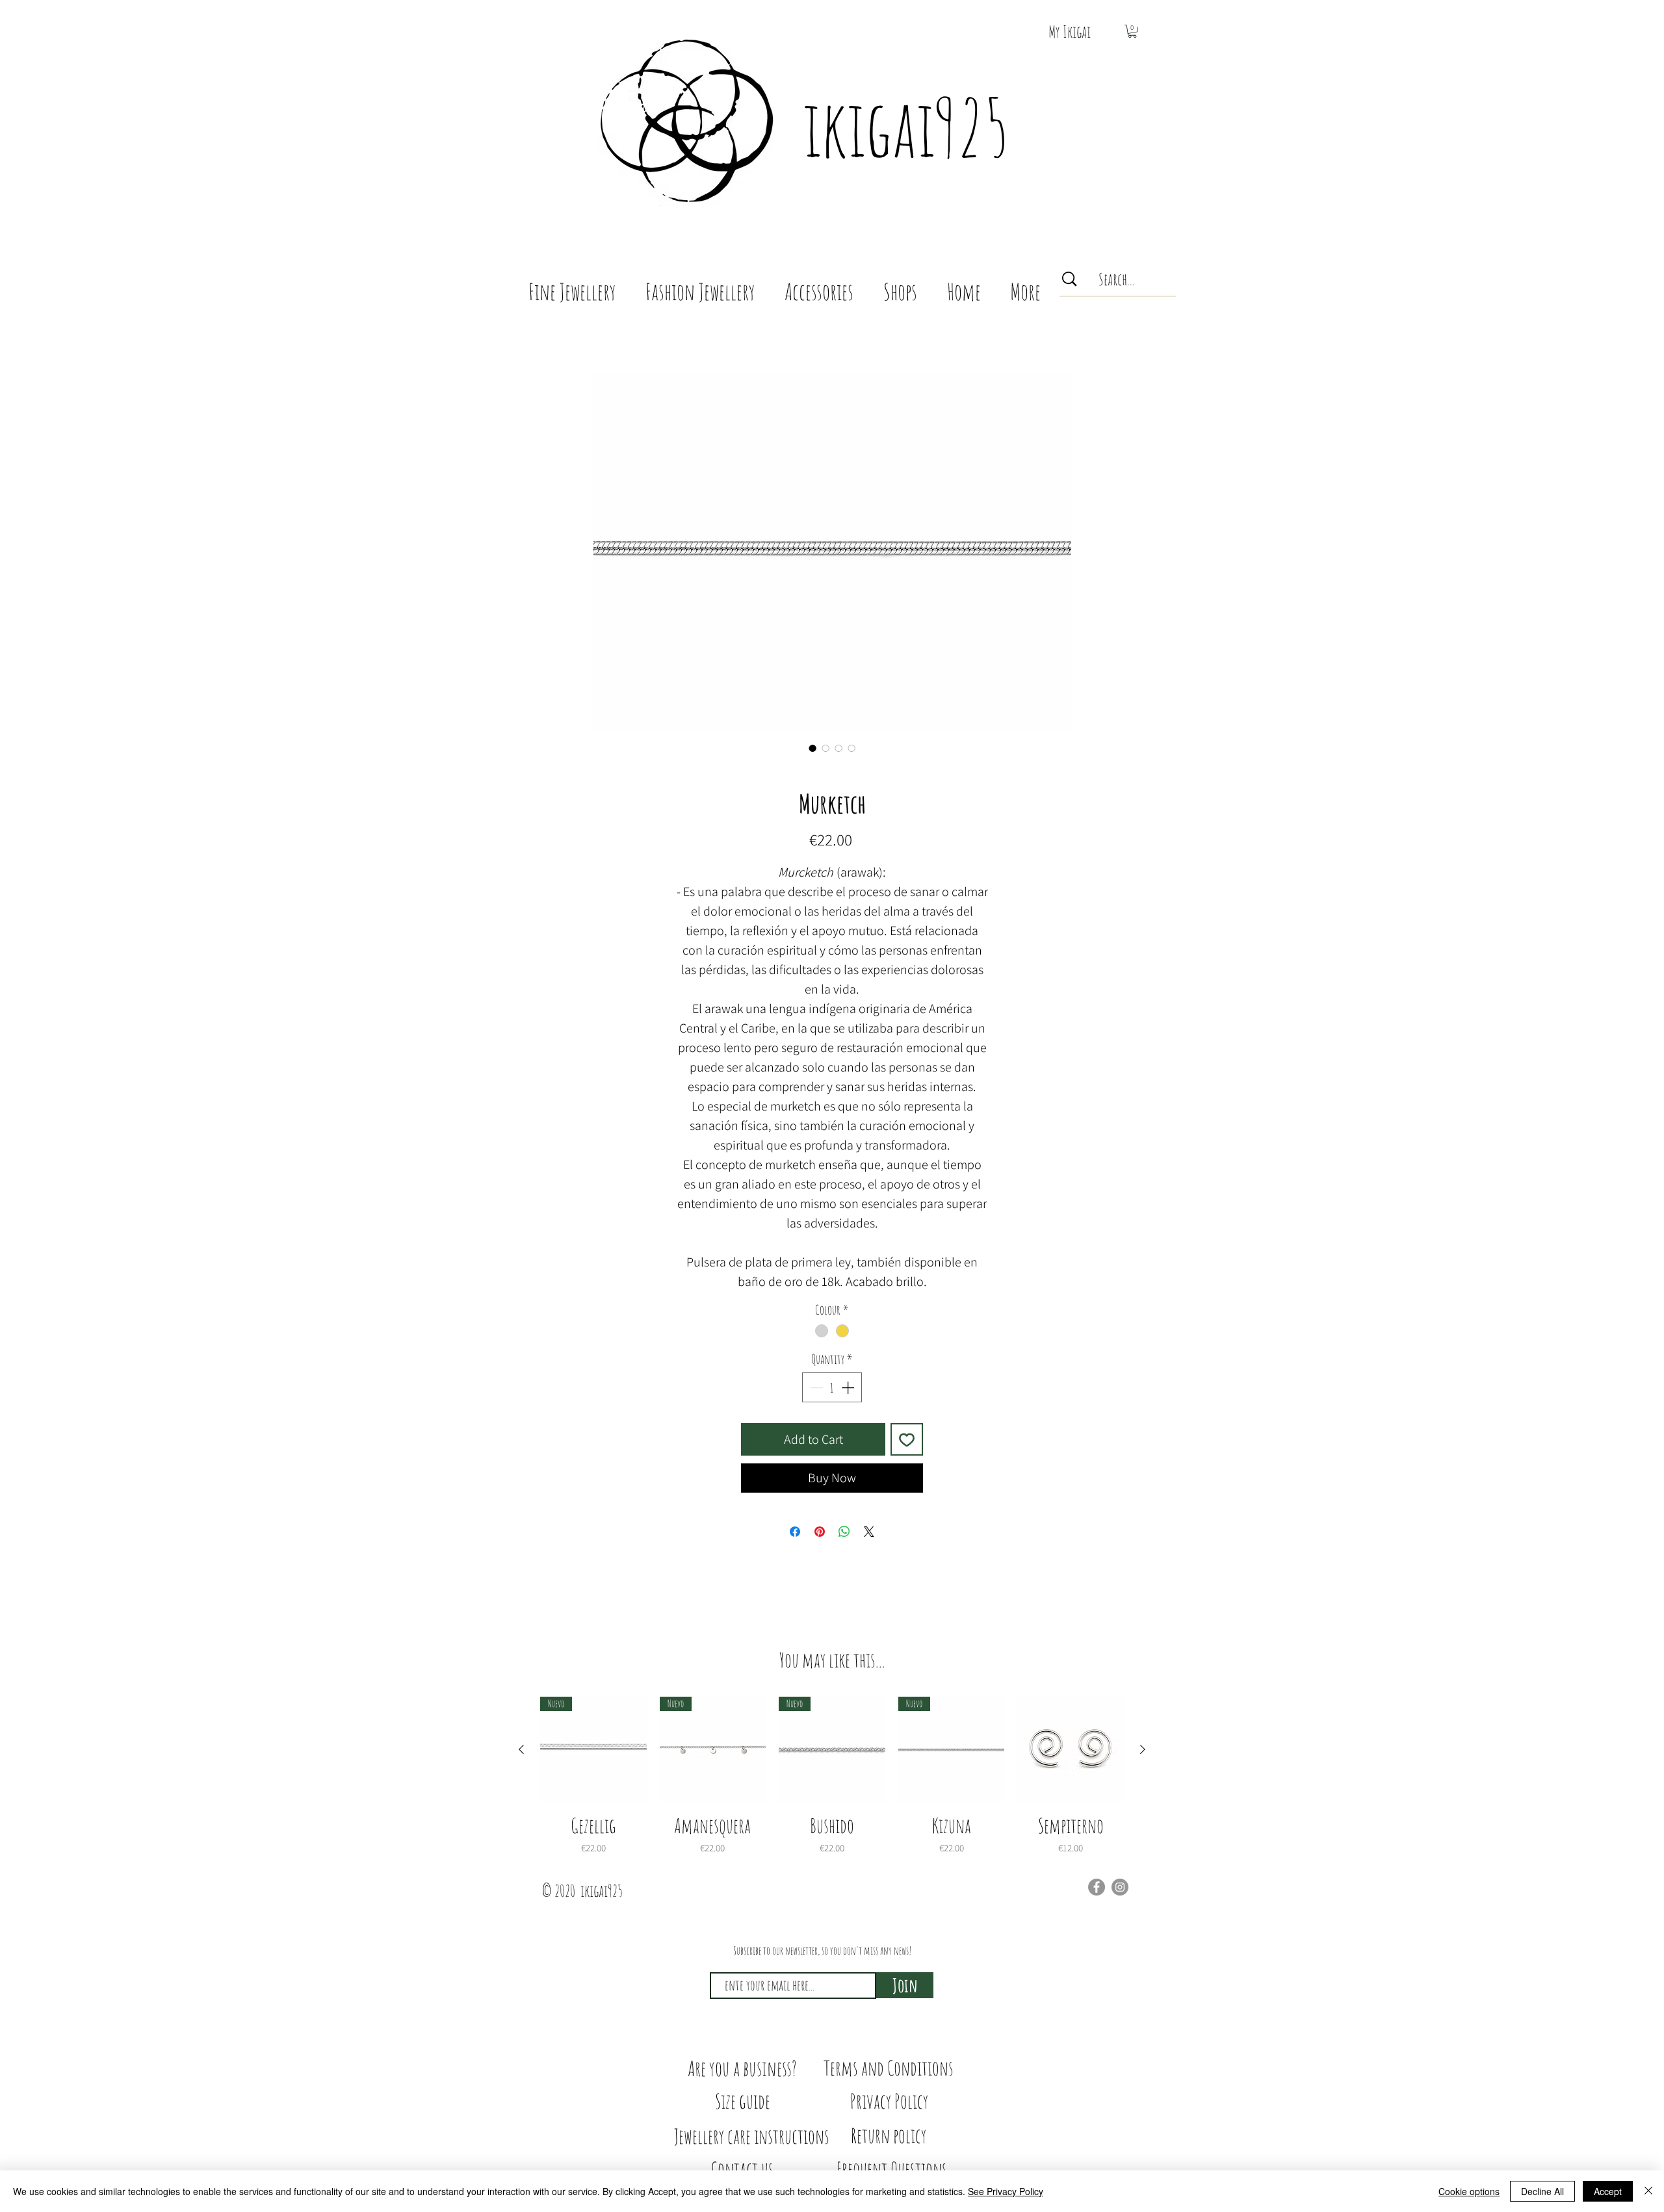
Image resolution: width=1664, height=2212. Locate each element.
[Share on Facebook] (795, 1532)
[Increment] (849, 1387)
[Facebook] (1097, 1887)
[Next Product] (1143, 1749)
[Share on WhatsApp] (844, 1532)
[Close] (1648, 2191)
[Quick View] (1071, 1750)
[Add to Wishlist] (907, 1439)
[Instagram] (1120, 1887)
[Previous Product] (521, 1749)
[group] (832, 1776)
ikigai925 (906, 127)
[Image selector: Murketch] (812, 748)
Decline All (1542, 2191)
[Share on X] (869, 1532)
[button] (1132, 31)
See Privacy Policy (1006, 2191)
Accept (1608, 2191)
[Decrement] (815, 1387)
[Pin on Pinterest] (820, 1532)
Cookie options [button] (1469, 2191)
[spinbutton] (832, 1387)
